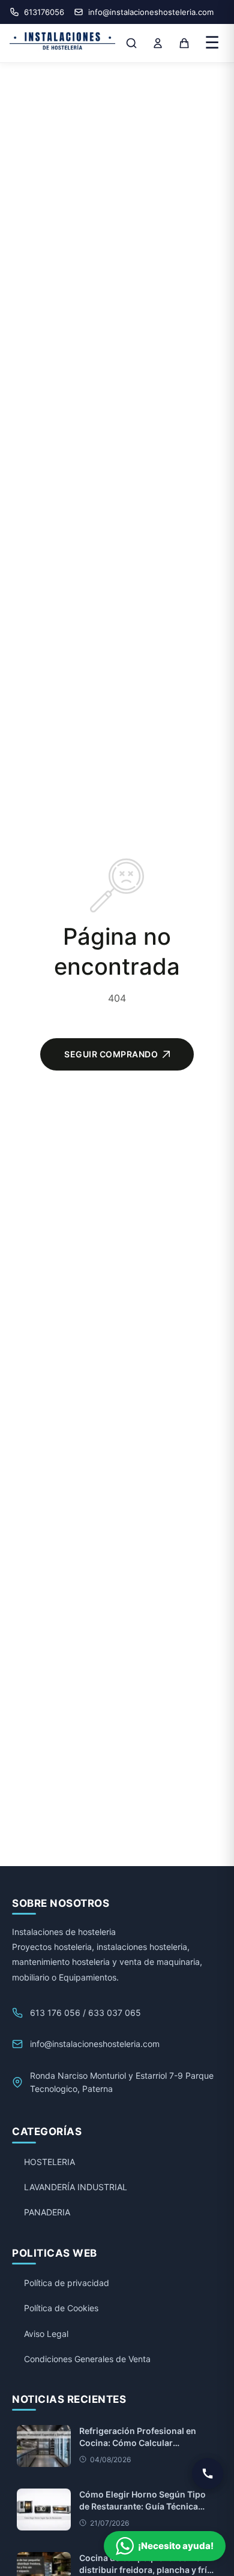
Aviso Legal (46, 2334)
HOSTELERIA (49, 2162)
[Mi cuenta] (158, 43)
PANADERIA (47, 2212)
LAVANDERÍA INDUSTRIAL (76, 2187)
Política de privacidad (67, 2283)
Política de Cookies (61, 2308)
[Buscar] (131, 43)
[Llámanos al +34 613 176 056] (208, 2474)
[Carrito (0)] (184, 43)
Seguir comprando (111, 1054)
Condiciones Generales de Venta (87, 2359)
